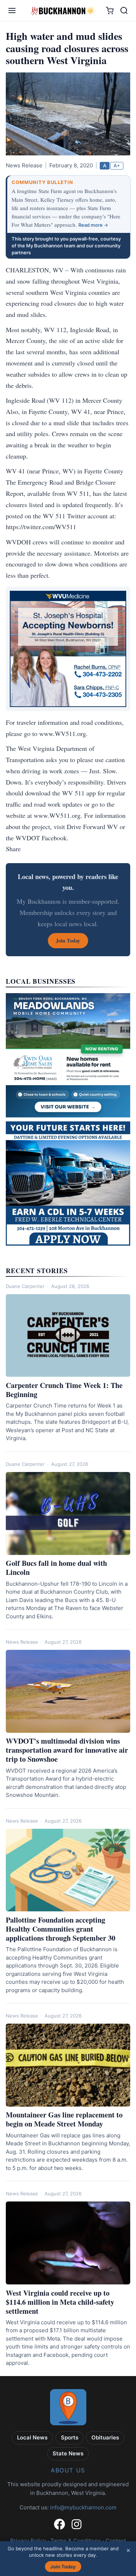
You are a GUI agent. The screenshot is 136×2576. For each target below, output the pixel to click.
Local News (32, 2437)
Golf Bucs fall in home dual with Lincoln (56, 1568)
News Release (22, 1642)
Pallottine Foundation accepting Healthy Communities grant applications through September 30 (61, 1929)
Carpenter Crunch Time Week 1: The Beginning (64, 1390)
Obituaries (105, 2437)
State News (68, 2453)
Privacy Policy (28, 2541)
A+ (117, 166)
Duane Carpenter (25, 1286)
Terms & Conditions (76, 2541)
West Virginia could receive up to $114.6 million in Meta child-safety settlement (60, 2302)
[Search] (124, 11)
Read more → (93, 225)
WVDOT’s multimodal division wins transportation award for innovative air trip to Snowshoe (67, 1750)
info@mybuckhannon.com (83, 2507)
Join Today (63, 2567)
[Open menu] (12, 11)
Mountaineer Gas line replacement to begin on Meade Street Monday (64, 2119)
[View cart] (110, 11)
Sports (70, 2437)
